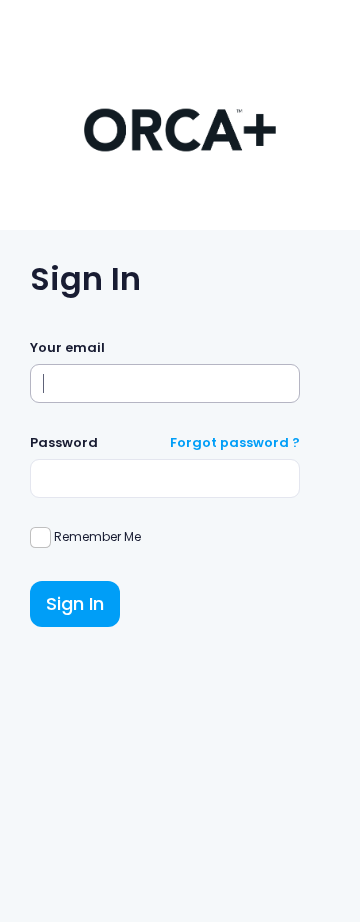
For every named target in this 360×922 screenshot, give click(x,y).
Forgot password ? (235, 442)
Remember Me (96, 536)
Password (64, 442)
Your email (67, 347)
